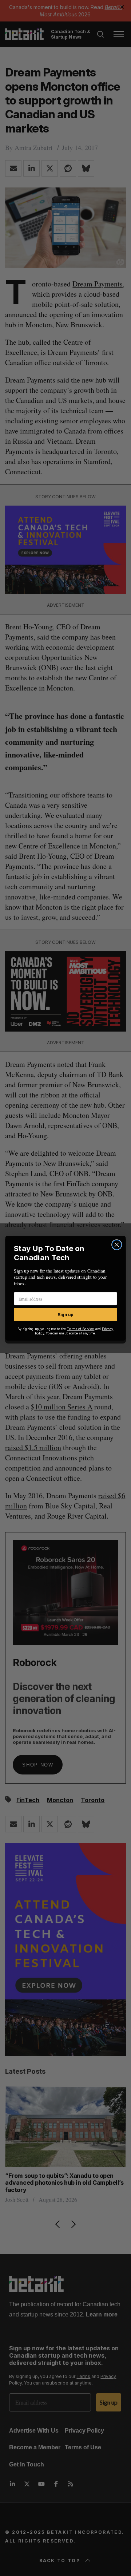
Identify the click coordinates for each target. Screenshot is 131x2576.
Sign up (65, 1315)
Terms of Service (81, 1329)
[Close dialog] (117, 1245)
